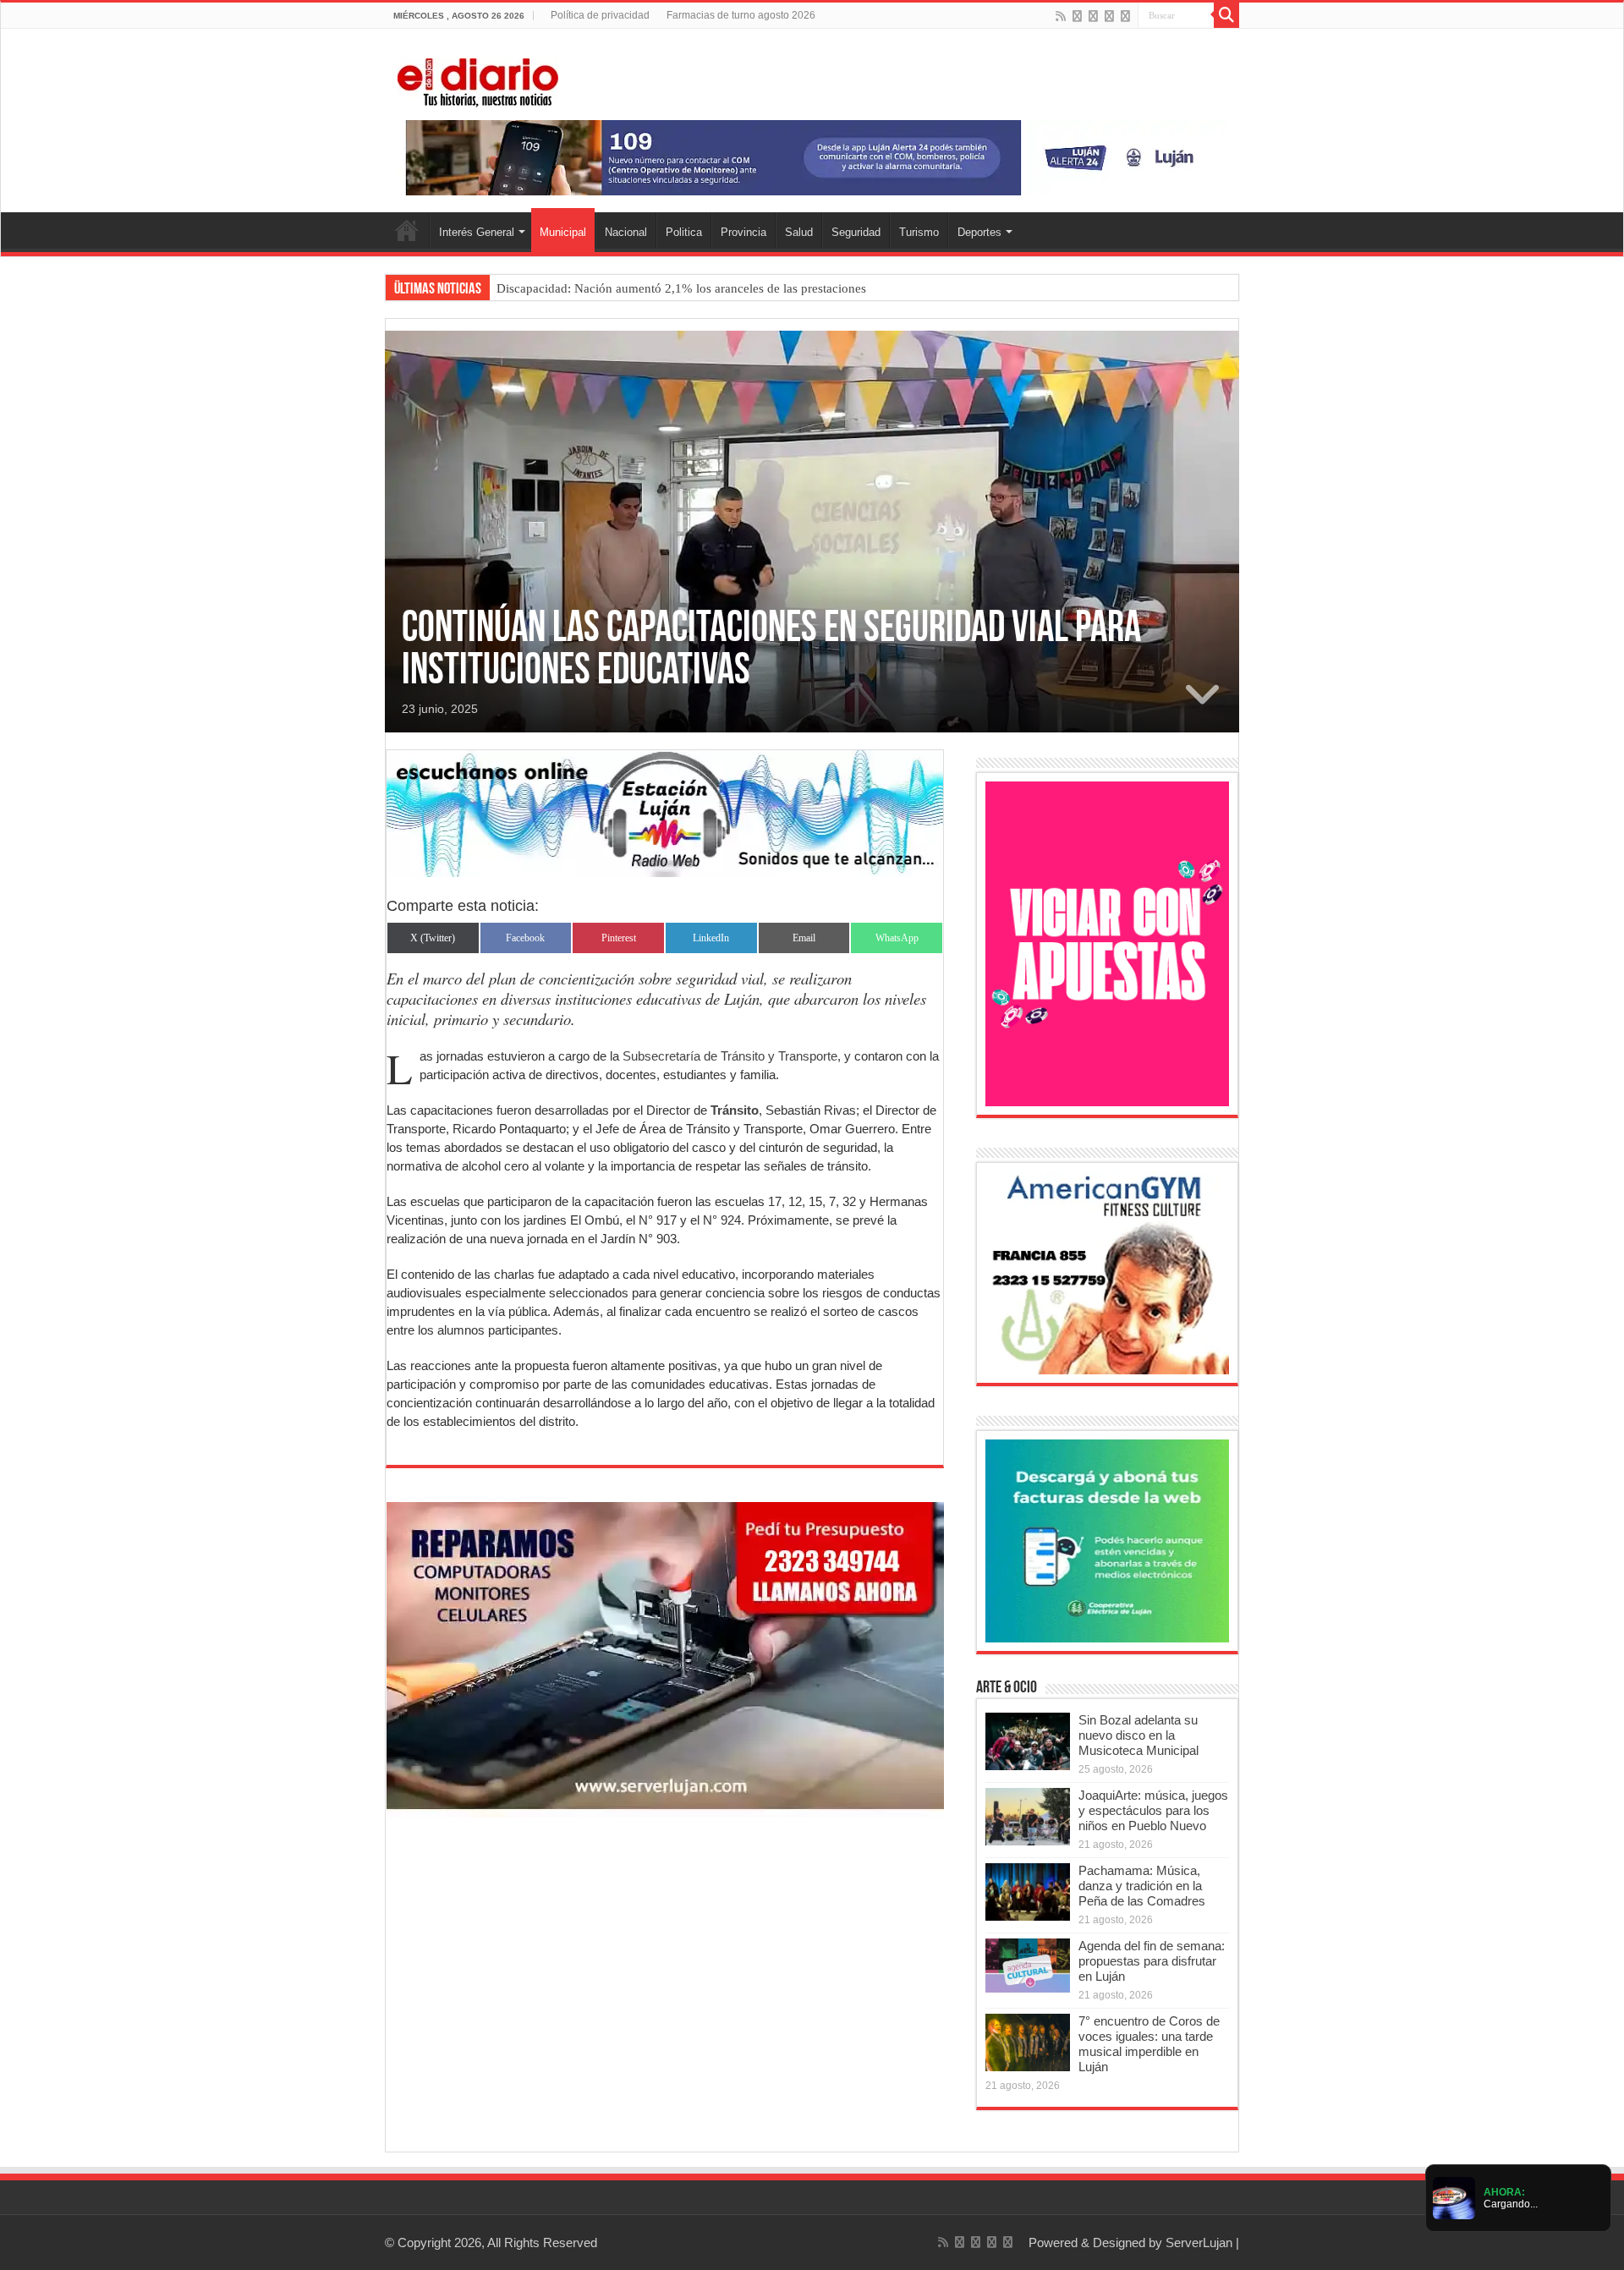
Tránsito (735, 1110)
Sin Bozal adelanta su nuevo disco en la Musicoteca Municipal (1138, 1735)
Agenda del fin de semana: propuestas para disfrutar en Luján (1152, 1961)
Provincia (743, 232)
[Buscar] (1226, 15)
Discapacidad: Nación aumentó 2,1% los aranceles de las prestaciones (681, 288)
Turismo (919, 232)
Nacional (626, 232)
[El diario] (478, 80)
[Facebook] (1077, 16)
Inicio (407, 230)
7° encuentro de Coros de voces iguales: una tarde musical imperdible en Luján (1149, 2044)
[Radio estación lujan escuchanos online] (665, 812)
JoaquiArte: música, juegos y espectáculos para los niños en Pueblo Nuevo (1153, 1810)
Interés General (477, 232)
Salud (799, 232)
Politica (684, 232)
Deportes (979, 232)
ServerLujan (1199, 2243)
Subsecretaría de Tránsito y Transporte (730, 1056)
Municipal (563, 232)
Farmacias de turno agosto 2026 (741, 15)
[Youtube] (1109, 16)
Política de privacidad (600, 15)
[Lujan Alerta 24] (812, 157)
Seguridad (856, 232)
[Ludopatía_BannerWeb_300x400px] (1107, 943)
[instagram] (1125, 16)
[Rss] (1061, 16)
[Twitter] (1093, 16)
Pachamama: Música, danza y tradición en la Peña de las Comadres (1142, 1886)
